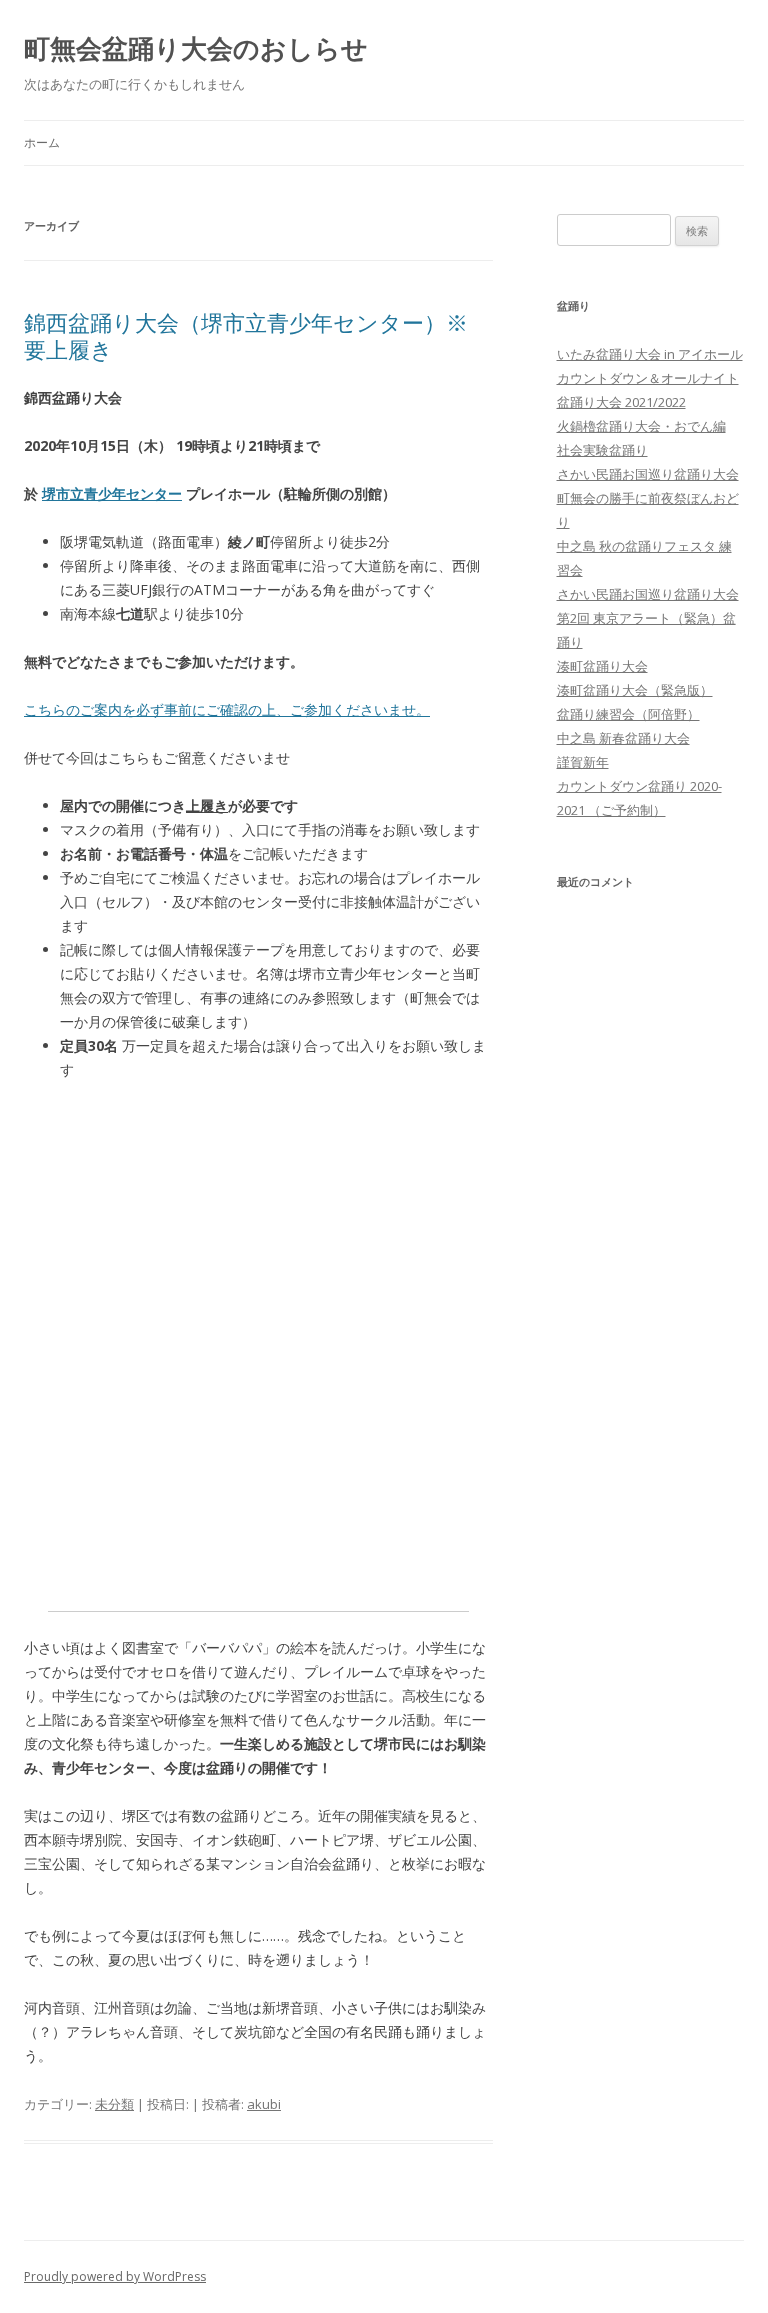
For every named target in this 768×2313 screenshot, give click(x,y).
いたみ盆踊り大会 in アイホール (650, 354)
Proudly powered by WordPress (115, 2276)
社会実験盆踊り (602, 450)
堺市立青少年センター (112, 493)
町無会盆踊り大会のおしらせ (196, 48)
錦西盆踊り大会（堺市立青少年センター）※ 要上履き (246, 335)
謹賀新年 (583, 762)
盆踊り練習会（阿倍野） (628, 714)
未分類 (114, 2104)
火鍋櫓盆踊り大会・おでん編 (641, 426)
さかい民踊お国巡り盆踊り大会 (648, 474)
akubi (264, 2104)
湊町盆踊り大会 (602, 666)
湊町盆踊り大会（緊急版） (635, 690)
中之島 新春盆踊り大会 (623, 738)
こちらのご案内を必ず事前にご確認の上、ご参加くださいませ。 (227, 709)
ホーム (42, 142)
